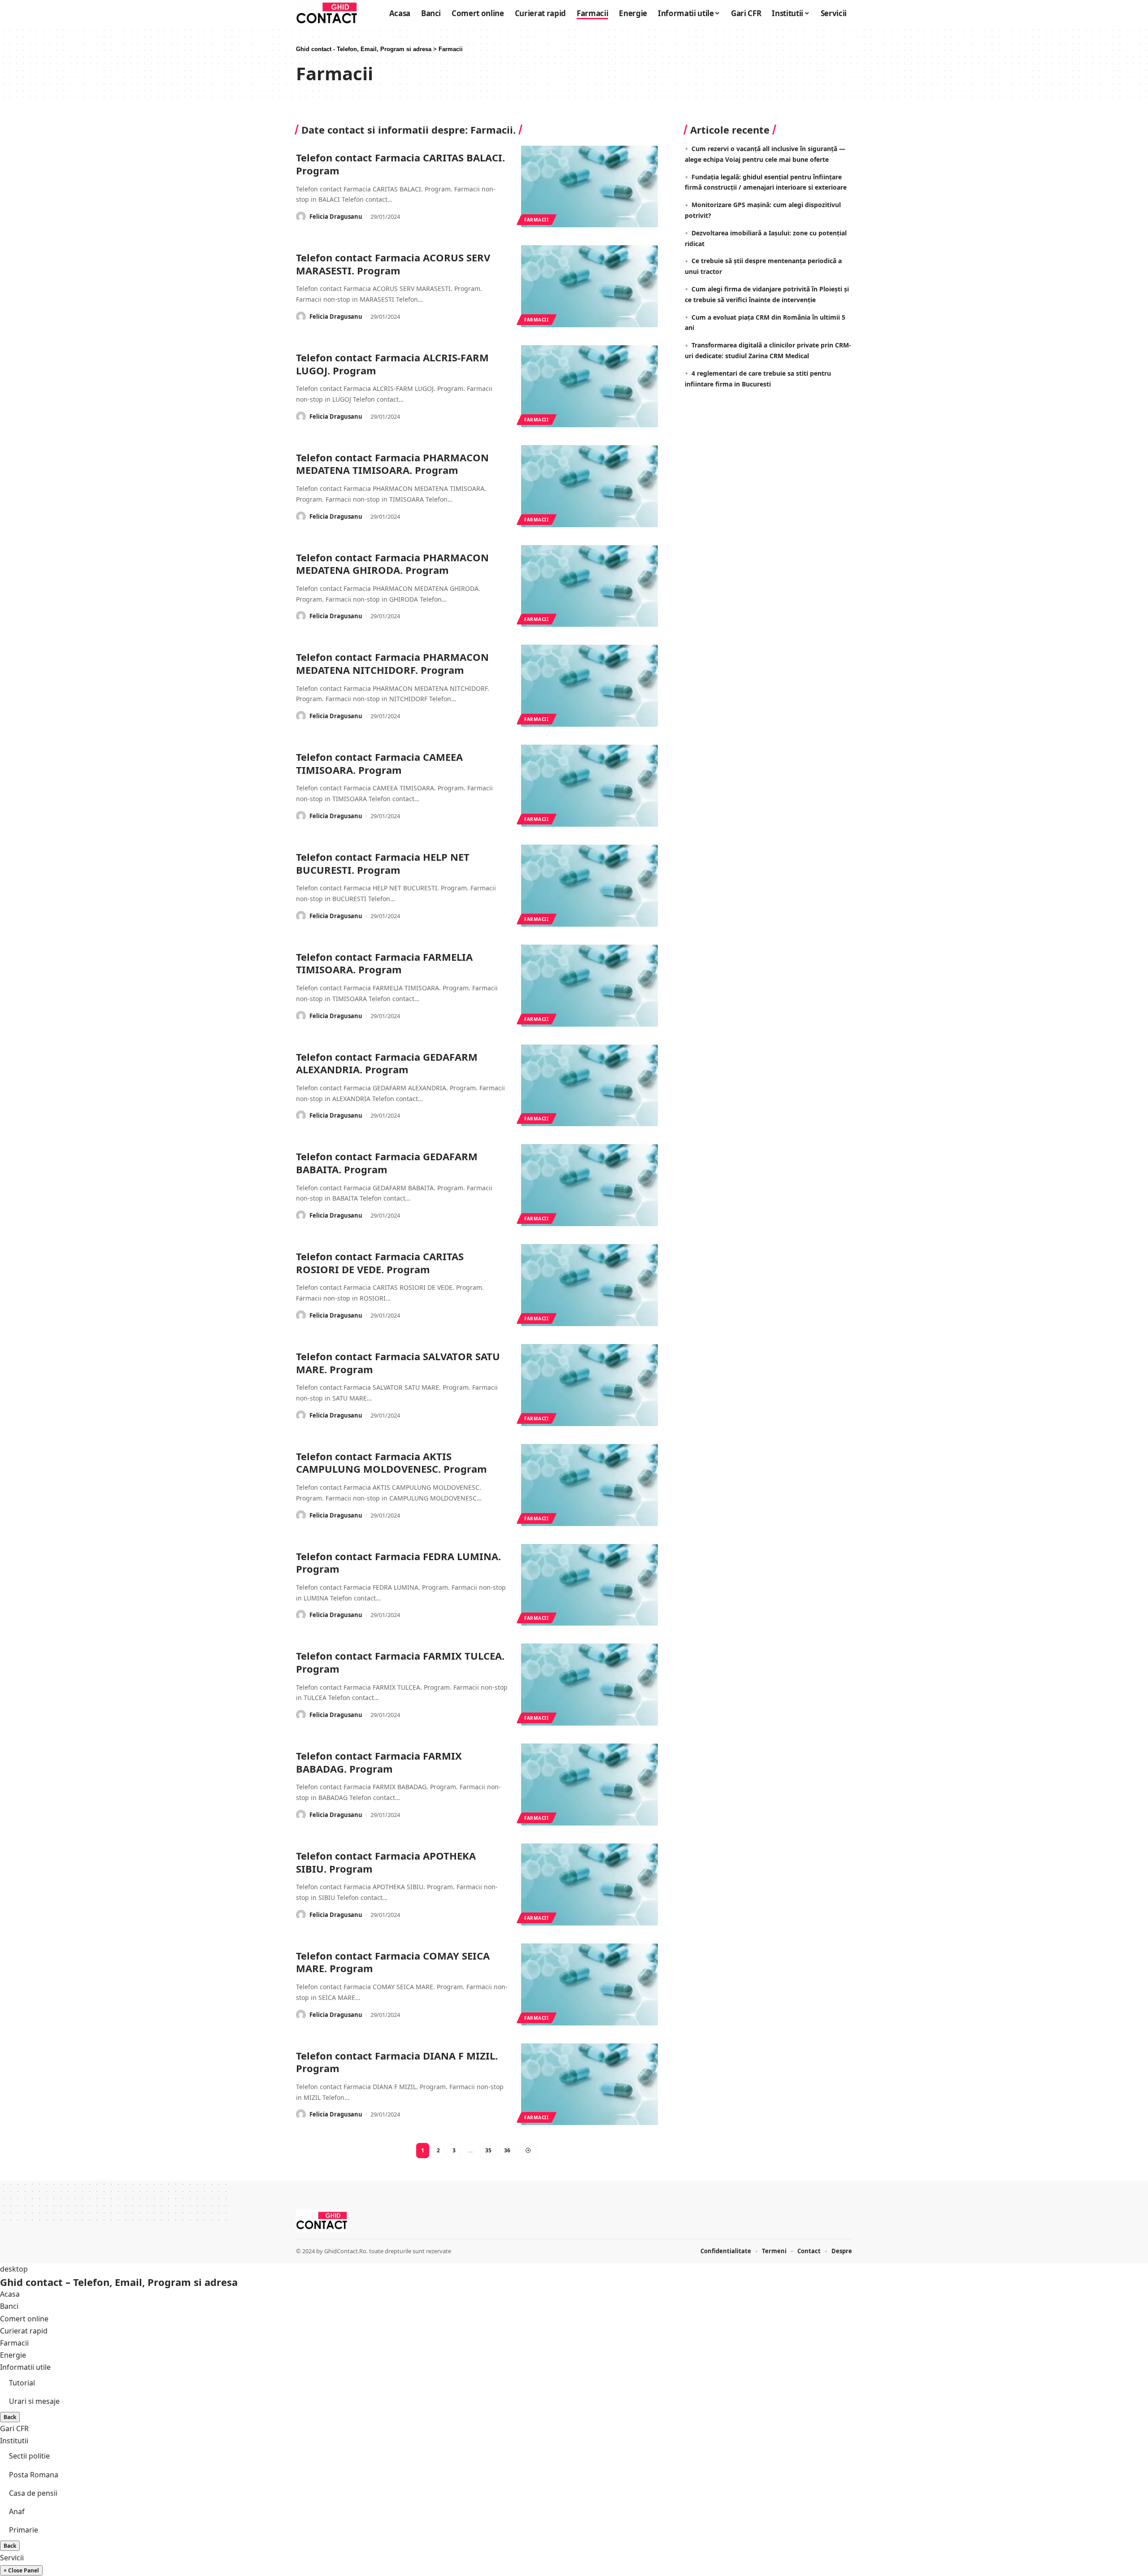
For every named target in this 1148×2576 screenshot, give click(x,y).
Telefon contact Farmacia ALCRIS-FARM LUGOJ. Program (392, 364)
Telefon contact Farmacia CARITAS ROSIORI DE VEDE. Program (380, 1263)
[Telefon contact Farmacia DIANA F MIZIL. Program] (589, 2084)
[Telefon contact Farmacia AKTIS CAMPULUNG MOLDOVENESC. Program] (589, 1485)
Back (10, 2417)
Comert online (24, 2319)
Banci (9, 2306)
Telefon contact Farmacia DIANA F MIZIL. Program (397, 2062)
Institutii (14, 2441)
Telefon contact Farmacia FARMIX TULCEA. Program (400, 1662)
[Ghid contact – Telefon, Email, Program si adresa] (322, 2221)
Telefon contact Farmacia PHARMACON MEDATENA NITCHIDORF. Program (392, 663)
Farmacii (537, 220)
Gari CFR (14, 2429)
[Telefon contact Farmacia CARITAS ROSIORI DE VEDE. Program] (589, 1285)
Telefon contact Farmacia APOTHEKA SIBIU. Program (386, 1862)
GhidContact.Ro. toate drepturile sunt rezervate (388, 2251)
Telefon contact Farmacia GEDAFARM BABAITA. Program (387, 1163)
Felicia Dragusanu (336, 217)
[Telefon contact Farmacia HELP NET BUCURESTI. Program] (589, 886)
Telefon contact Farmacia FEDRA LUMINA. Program (398, 1563)
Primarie (24, 2530)
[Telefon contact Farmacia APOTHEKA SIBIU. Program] (589, 1884)
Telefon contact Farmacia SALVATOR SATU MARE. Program (398, 1363)
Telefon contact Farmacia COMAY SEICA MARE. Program (393, 1962)
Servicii (12, 2558)
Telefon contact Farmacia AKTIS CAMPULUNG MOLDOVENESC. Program (391, 1463)
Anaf (17, 2511)
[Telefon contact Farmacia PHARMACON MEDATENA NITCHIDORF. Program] (589, 686)
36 (507, 2150)
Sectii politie (29, 2456)
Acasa (10, 2294)
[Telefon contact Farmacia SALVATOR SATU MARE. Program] (589, 1385)
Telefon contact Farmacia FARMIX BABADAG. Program (379, 1762)
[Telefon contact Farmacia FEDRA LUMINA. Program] (589, 1585)
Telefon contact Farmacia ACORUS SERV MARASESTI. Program (393, 264)
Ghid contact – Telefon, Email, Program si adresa (119, 2282)
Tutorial (22, 2383)
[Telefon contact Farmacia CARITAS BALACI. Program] (589, 187)
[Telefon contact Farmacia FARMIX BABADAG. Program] (589, 1785)
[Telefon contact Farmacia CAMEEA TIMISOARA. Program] (589, 786)
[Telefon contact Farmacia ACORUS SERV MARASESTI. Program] (589, 286)
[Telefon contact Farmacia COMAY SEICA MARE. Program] (589, 1984)
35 (488, 2150)
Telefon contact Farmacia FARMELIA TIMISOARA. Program (384, 963)
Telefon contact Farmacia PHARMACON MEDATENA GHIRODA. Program (392, 564)
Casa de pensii (33, 2493)
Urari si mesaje (34, 2401)
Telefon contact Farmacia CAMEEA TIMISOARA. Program (379, 763)
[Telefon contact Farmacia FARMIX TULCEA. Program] (589, 1685)
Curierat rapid (24, 2331)
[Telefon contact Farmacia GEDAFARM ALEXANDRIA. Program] (589, 1086)
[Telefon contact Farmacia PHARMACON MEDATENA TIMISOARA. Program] (589, 486)
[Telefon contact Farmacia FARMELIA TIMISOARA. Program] (589, 986)
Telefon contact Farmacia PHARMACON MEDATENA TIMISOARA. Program (392, 464)
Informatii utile (25, 2367)
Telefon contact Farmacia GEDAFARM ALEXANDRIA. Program (387, 1063)
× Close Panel (21, 2570)
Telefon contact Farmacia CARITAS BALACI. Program (400, 164)
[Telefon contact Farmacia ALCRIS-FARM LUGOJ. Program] (589, 386)
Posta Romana (34, 2475)
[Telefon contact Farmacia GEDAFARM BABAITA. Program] (589, 1185)
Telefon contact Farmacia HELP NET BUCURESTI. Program (383, 863)
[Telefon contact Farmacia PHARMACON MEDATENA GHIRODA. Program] (589, 586)
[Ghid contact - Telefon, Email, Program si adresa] (326, 13)
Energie (13, 2355)
